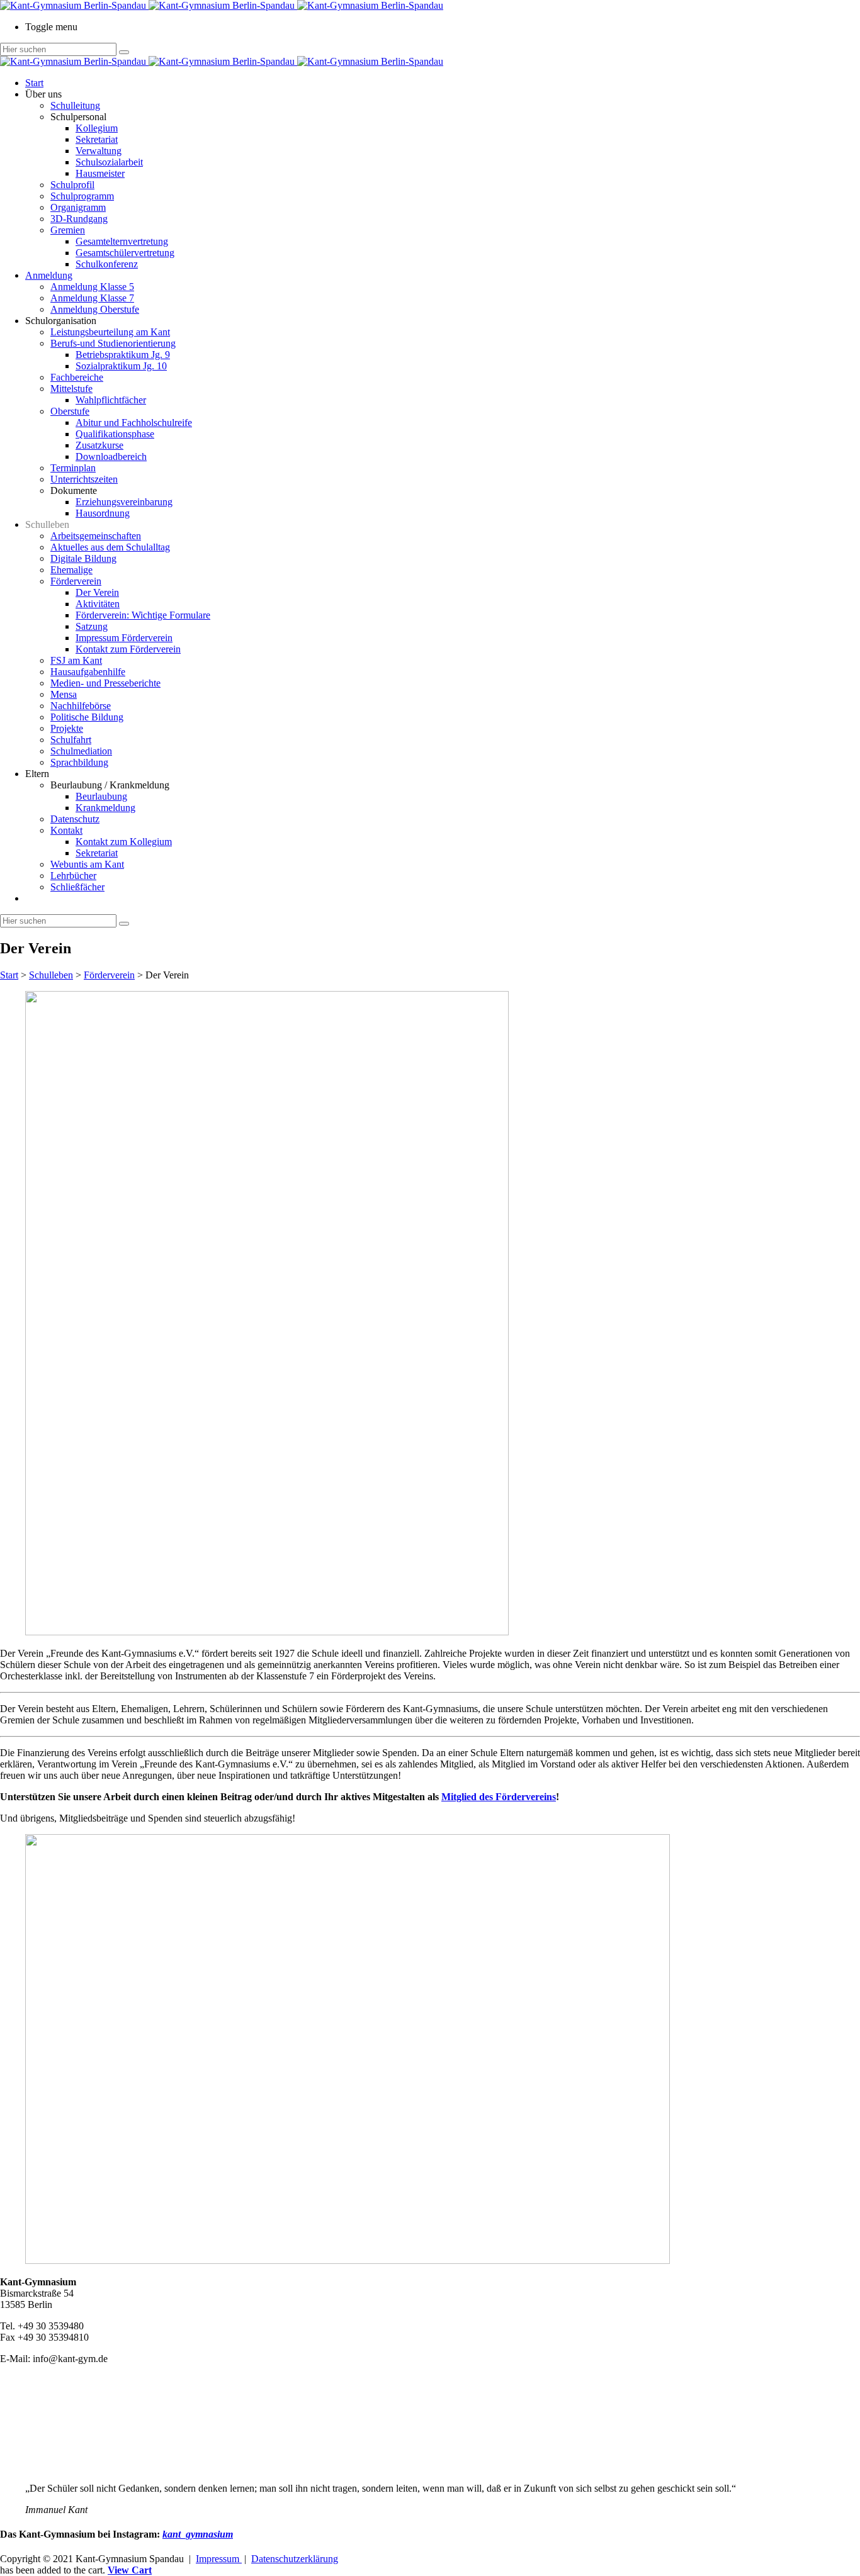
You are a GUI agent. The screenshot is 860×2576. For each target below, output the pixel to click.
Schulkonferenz (107, 264)
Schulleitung (75, 105)
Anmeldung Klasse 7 (92, 298)
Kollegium (97, 128)
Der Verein (97, 592)
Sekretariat (97, 139)
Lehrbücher (73, 876)
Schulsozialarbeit (109, 162)
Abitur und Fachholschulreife (134, 423)
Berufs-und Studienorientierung (113, 343)
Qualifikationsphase (115, 434)
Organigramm (78, 207)
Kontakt (66, 830)
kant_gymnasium (198, 2534)
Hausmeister (100, 173)
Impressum (219, 2559)
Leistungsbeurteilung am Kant (110, 332)
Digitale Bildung (83, 558)
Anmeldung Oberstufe (95, 309)
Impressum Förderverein (124, 638)
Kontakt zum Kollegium (124, 842)
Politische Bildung (87, 717)
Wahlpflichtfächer (111, 400)
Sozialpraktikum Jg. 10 (121, 366)
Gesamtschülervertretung (125, 253)
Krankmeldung (105, 808)
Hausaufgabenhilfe (88, 672)
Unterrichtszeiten (84, 479)
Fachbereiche (77, 377)
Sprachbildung (79, 762)
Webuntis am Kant (87, 864)
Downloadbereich (111, 456)
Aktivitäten (98, 604)
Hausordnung (103, 513)
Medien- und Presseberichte (105, 683)
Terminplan (73, 468)
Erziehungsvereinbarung (124, 502)
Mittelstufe (71, 389)
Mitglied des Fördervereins (499, 1797)
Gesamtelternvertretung (122, 241)
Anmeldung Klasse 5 (92, 287)
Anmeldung (49, 275)
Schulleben (51, 975)
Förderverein (76, 581)
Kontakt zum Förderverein (128, 649)
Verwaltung (99, 151)
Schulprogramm (82, 196)
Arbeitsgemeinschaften (96, 536)
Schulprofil (72, 185)
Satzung (92, 626)
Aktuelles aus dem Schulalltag (110, 547)
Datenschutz (75, 819)
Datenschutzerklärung (295, 2559)
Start (34, 83)
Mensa (64, 694)
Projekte (67, 728)
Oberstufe (70, 411)
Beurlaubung (101, 796)
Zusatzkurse (99, 445)
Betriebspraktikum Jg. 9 (123, 355)
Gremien (68, 230)
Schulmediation (81, 751)
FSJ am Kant (76, 660)
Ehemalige (71, 570)
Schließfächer (77, 887)
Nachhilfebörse (81, 706)
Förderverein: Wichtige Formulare (143, 615)
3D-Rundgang (79, 219)
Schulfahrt (71, 740)
